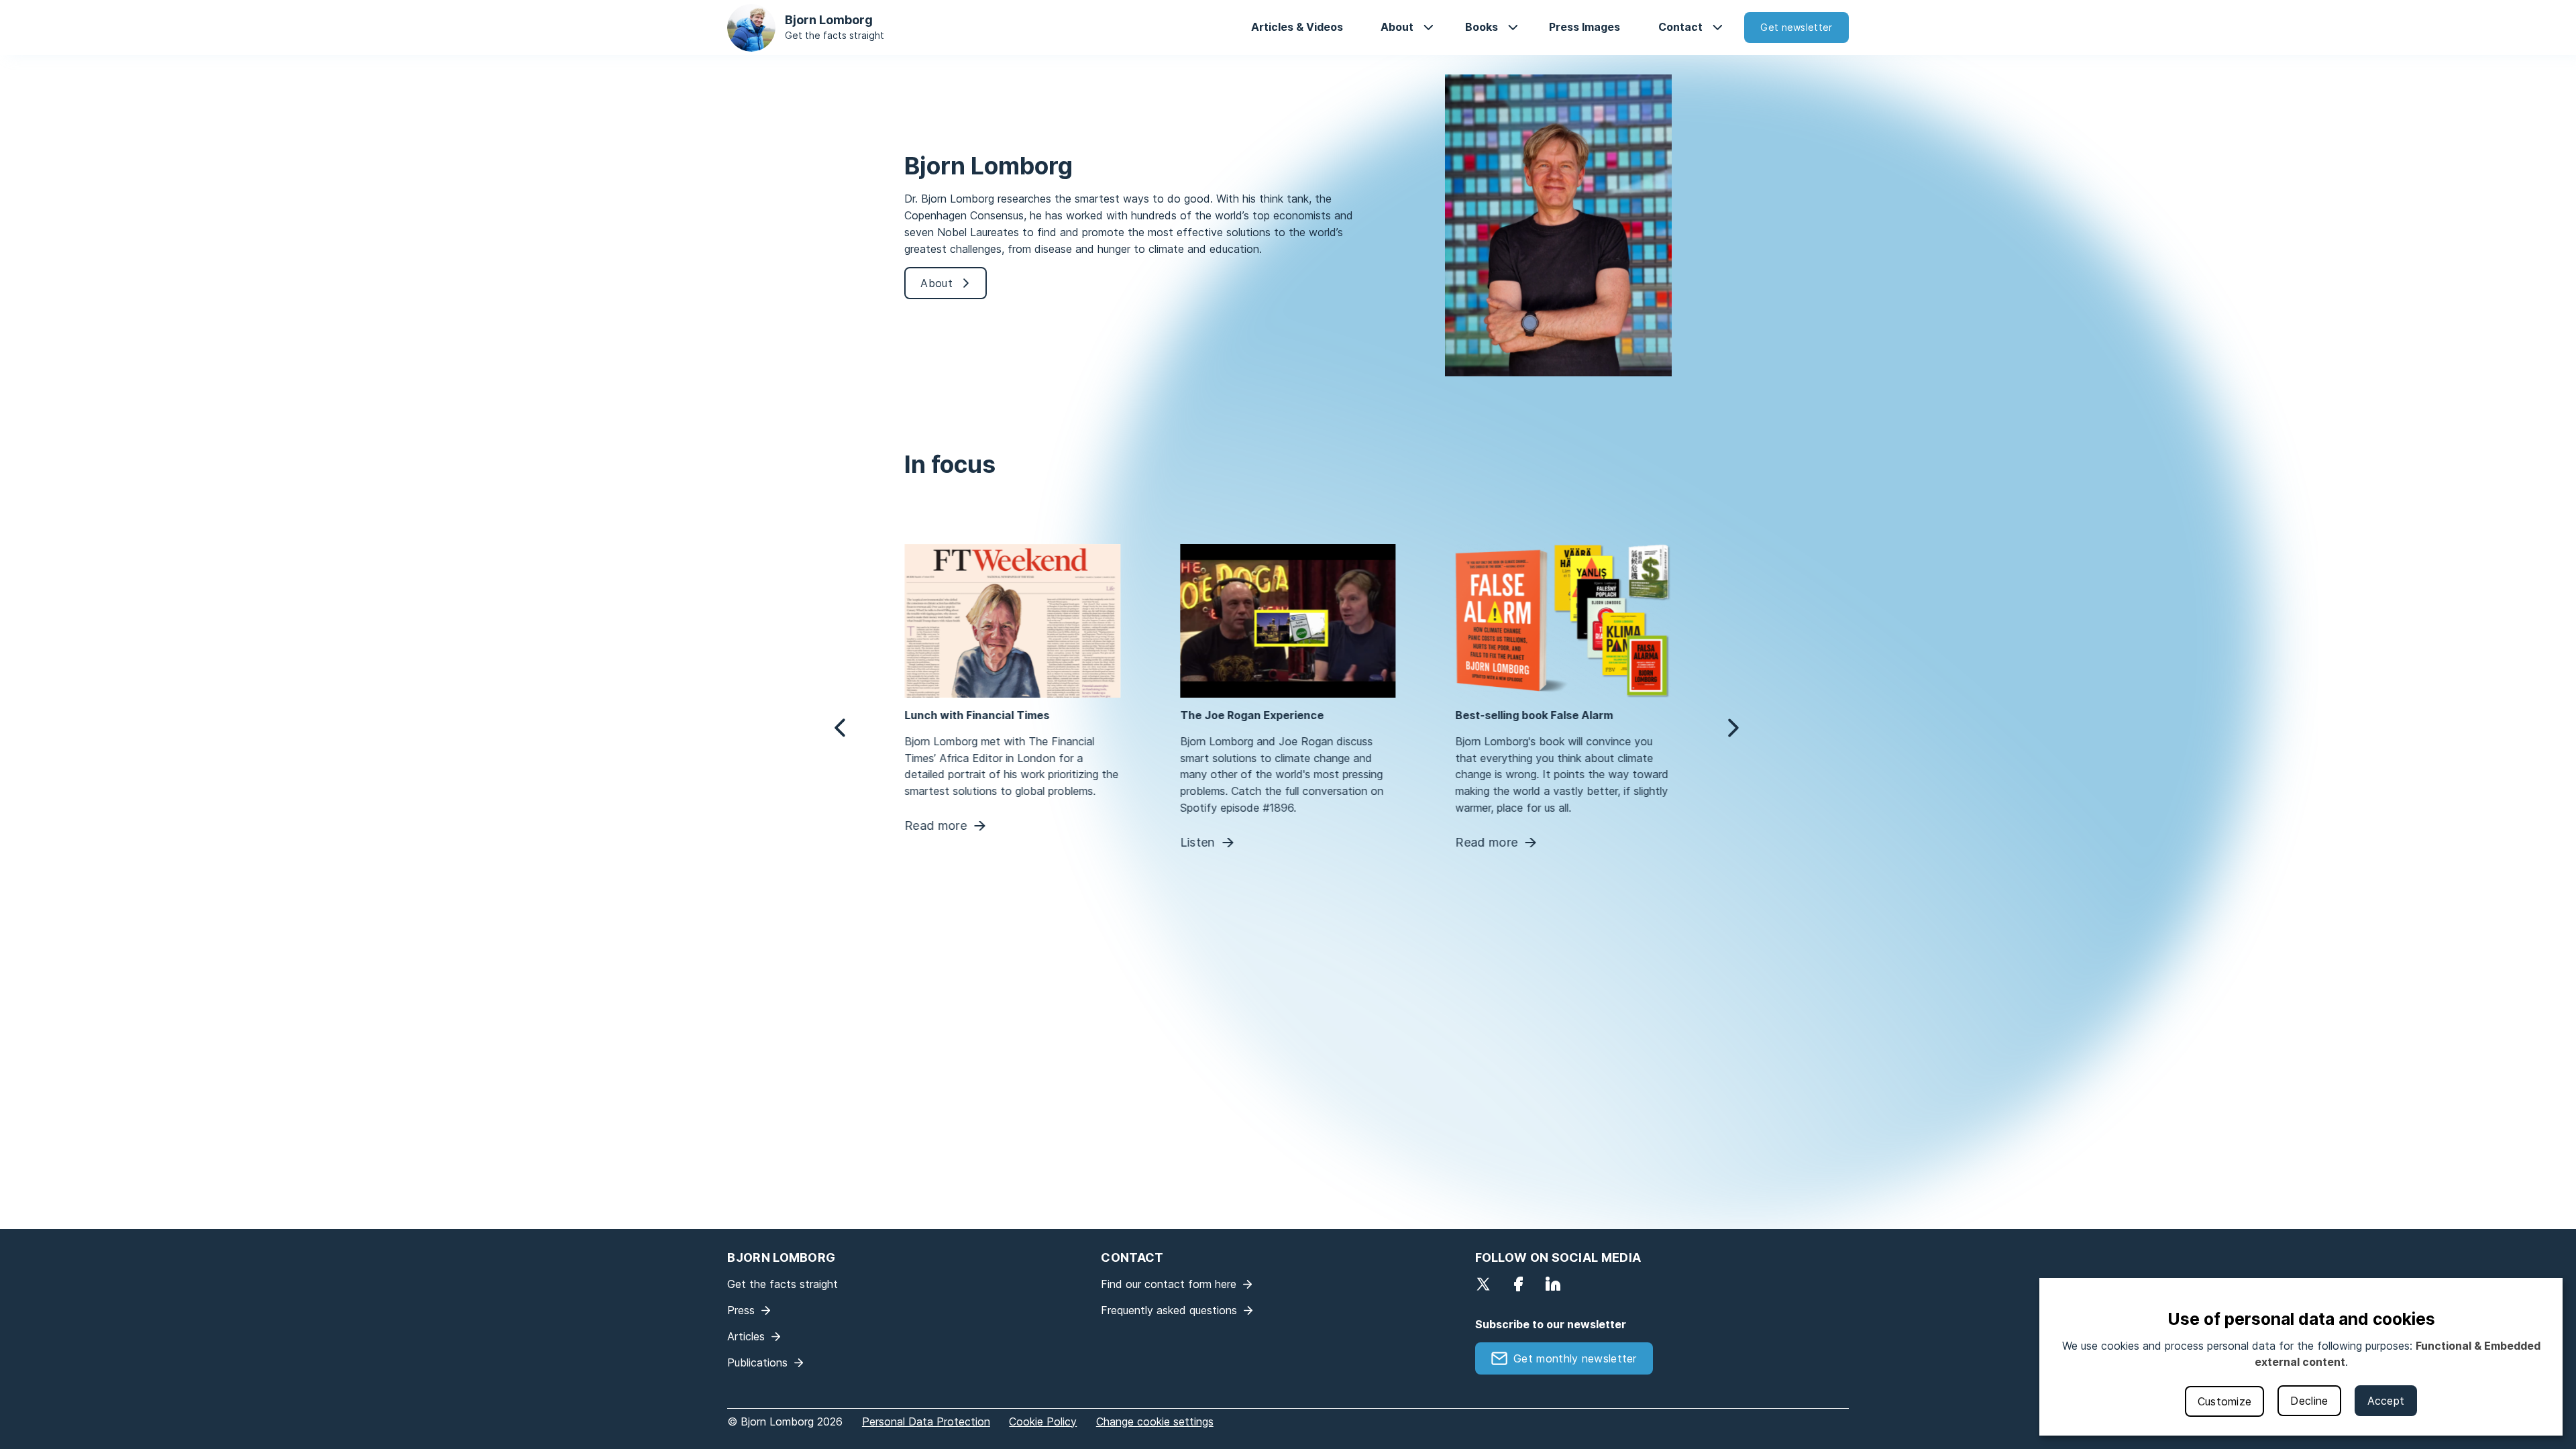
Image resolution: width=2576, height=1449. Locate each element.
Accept (2386, 1401)
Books (1482, 27)
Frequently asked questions (1169, 1310)
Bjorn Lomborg (829, 20)
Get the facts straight (835, 35)
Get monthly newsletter (1575, 1358)
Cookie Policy (1043, 1421)
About (1397, 27)
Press (741, 1310)
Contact (1680, 27)
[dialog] (2301, 1357)
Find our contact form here (1169, 1284)
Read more (935, 826)
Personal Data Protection (926, 1421)
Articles (746, 1336)
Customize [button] (2225, 1401)
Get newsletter (1796, 27)
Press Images (1585, 27)
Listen (1197, 843)
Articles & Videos (1297, 27)
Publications (757, 1362)
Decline (2309, 1401)
